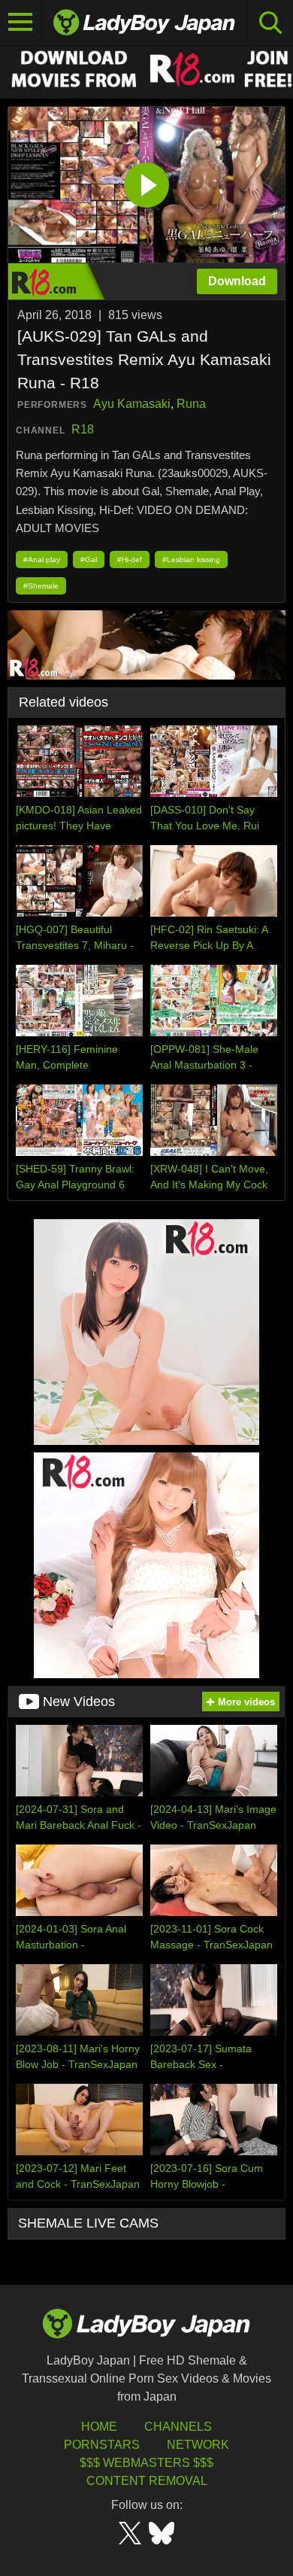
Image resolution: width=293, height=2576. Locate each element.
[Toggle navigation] (21, 23)
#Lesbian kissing (191, 560)
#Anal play (42, 560)
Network (198, 2445)
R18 (83, 429)
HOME (99, 2427)
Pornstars (102, 2445)
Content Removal (147, 2481)
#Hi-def (130, 560)
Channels (178, 2427)
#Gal (89, 560)
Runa (191, 404)
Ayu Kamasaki (132, 404)
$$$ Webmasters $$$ (146, 2463)
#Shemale (41, 586)
